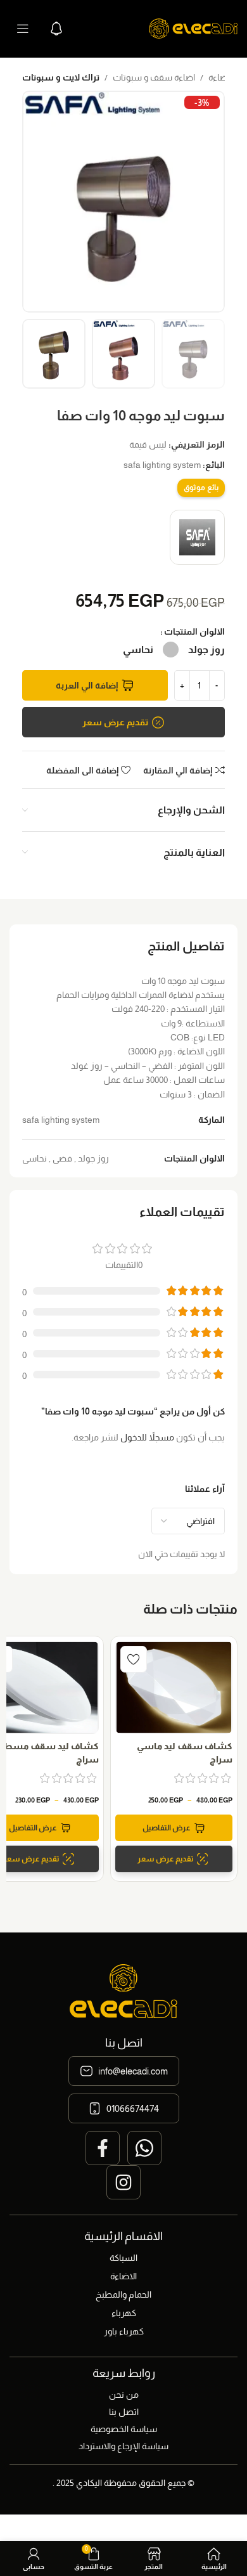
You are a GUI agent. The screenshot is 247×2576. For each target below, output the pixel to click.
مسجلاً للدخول (147, 1437)
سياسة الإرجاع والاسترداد (123, 2446)
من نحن (124, 2395)
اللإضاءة (223, 77)
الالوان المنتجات (194, 631)
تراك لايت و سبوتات (61, 77)
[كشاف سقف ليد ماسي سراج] (174, 1687)
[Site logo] (193, 28)
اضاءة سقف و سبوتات (154, 77)
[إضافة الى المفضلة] (134, 1659)
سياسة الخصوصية (124, 2429)
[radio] (206, 650)
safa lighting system (162, 465)
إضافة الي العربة (87, 685)
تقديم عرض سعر (115, 722)
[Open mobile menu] (23, 29)
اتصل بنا (124, 2412)
